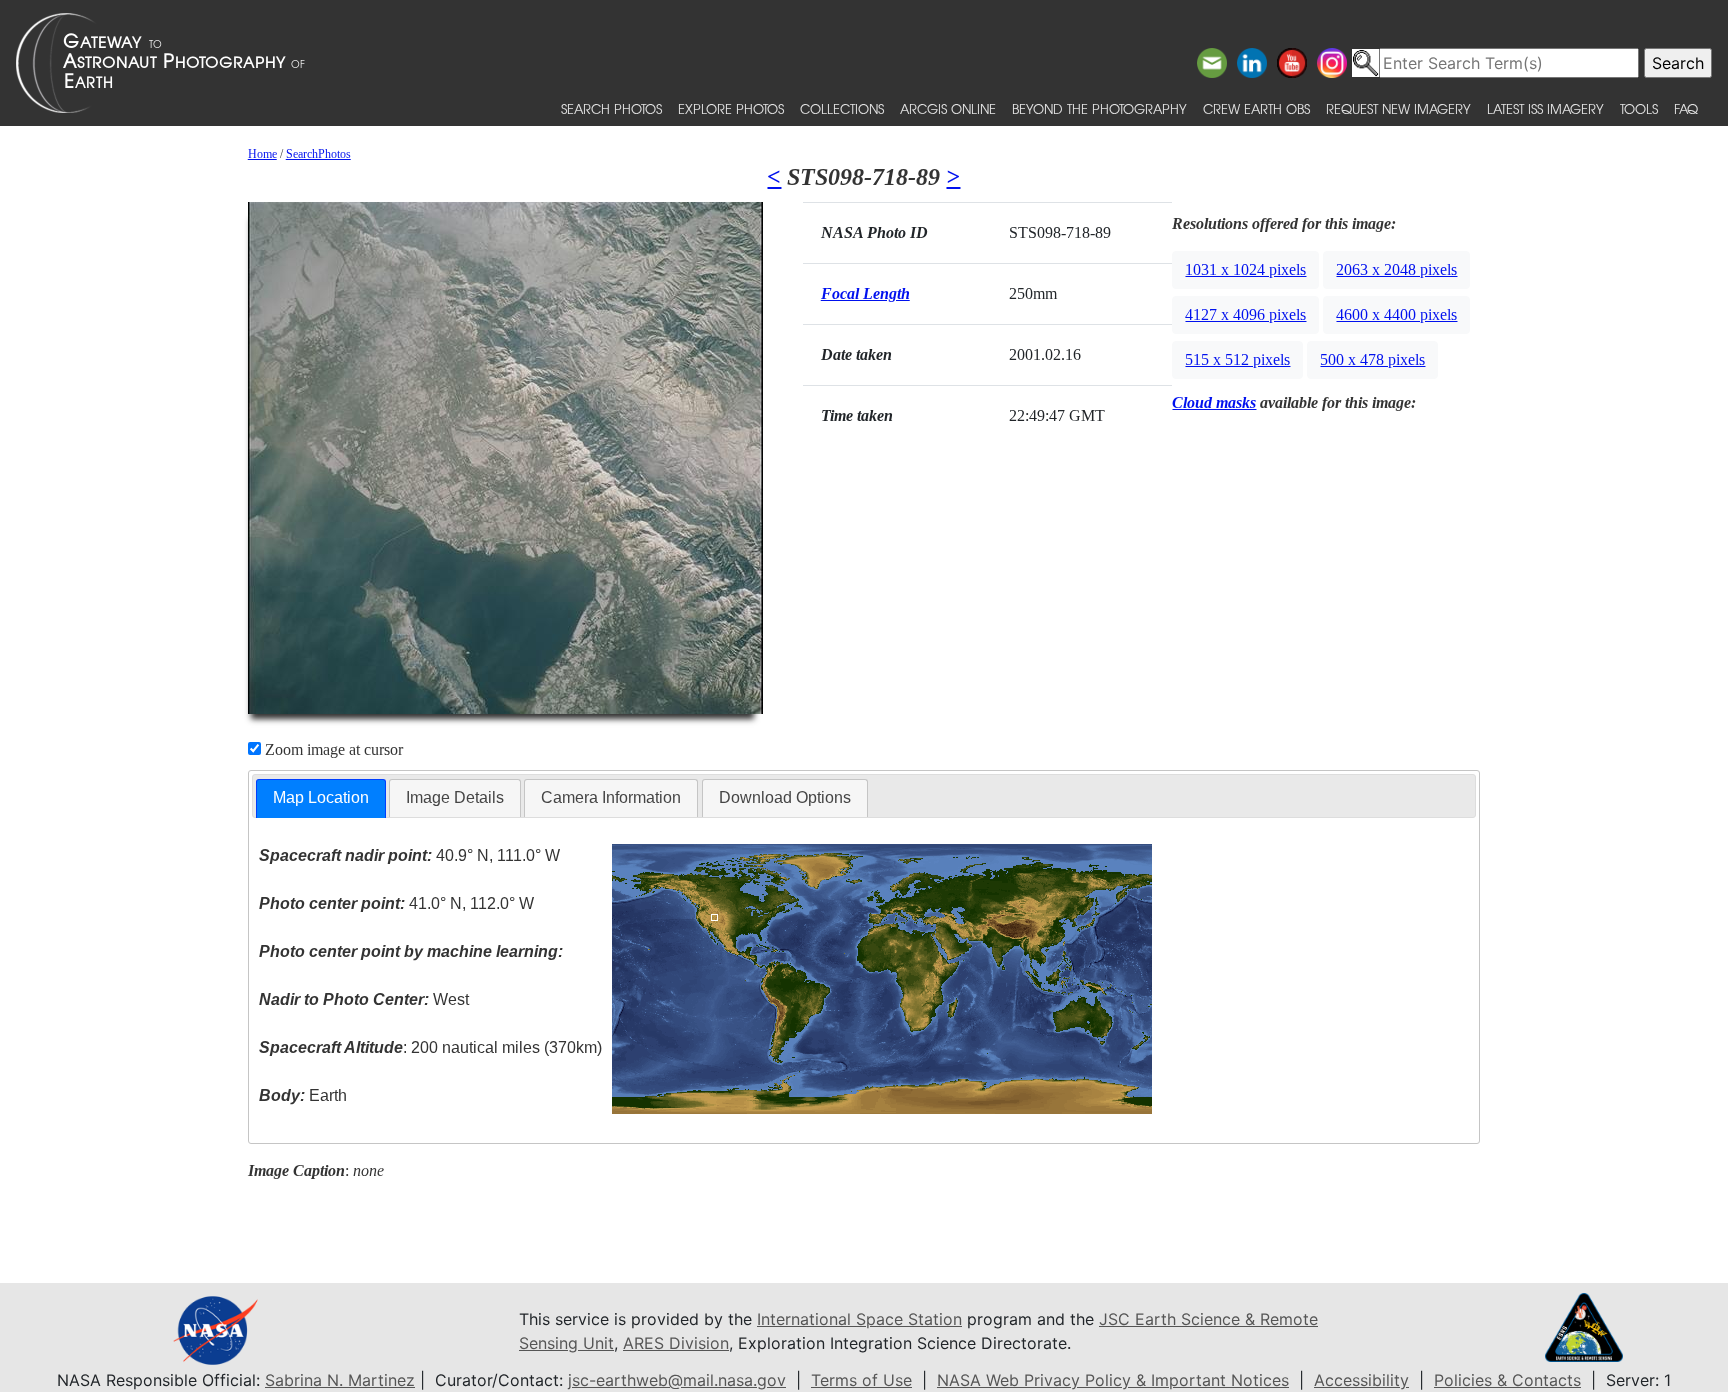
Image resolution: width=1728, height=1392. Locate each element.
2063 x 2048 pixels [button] (1396, 269)
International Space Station (859, 1319)
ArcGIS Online (948, 108)
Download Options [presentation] (785, 797)
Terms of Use (861, 1380)
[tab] (321, 798)
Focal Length (865, 293)
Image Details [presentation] (455, 797)
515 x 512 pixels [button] (1237, 359)
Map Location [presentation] (321, 797)
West (364, 999)
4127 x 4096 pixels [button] (1245, 314)
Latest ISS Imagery (1545, 108)
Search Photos (611, 108)
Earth (303, 1095)
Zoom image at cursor (332, 749)
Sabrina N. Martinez (340, 1380)
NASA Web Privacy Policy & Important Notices (1113, 1380)
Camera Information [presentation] (611, 797)
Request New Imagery (1398, 108)
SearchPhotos (318, 154)
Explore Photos (731, 108)
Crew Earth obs (1256, 108)
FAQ (1686, 108)
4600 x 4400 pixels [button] (1396, 314)
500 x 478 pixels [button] (1372, 359)
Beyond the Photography (1099, 108)
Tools (1639, 108)
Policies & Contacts (1507, 1380)
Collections (842, 108)
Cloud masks (1214, 402)
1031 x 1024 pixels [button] (1245, 269)
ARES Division (676, 1343)
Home (262, 154)
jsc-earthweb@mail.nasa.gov (677, 1380)
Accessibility (1361, 1380)
